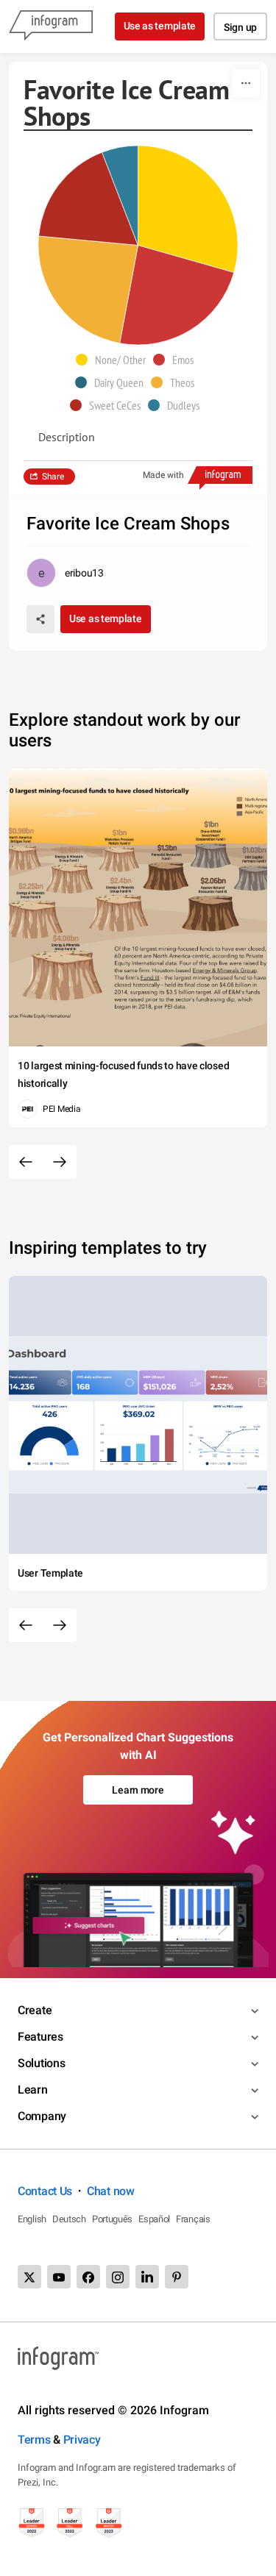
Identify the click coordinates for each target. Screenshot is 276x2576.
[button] (114, 360)
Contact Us (45, 2191)
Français (193, 2219)
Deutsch (69, 2219)
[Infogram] (51, 26)
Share (53, 477)
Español (154, 2219)
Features (40, 2037)
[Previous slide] (26, 1162)
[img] (188, 209)
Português (112, 2219)
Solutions (41, 2063)
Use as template (160, 26)
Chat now (111, 2191)
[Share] (40, 619)
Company (42, 2116)
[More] (246, 83)
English (32, 2219)
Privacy (82, 2440)
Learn (33, 2090)
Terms (34, 2440)
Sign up (240, 27)
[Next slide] (60, 1162)
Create (35, 2010)
